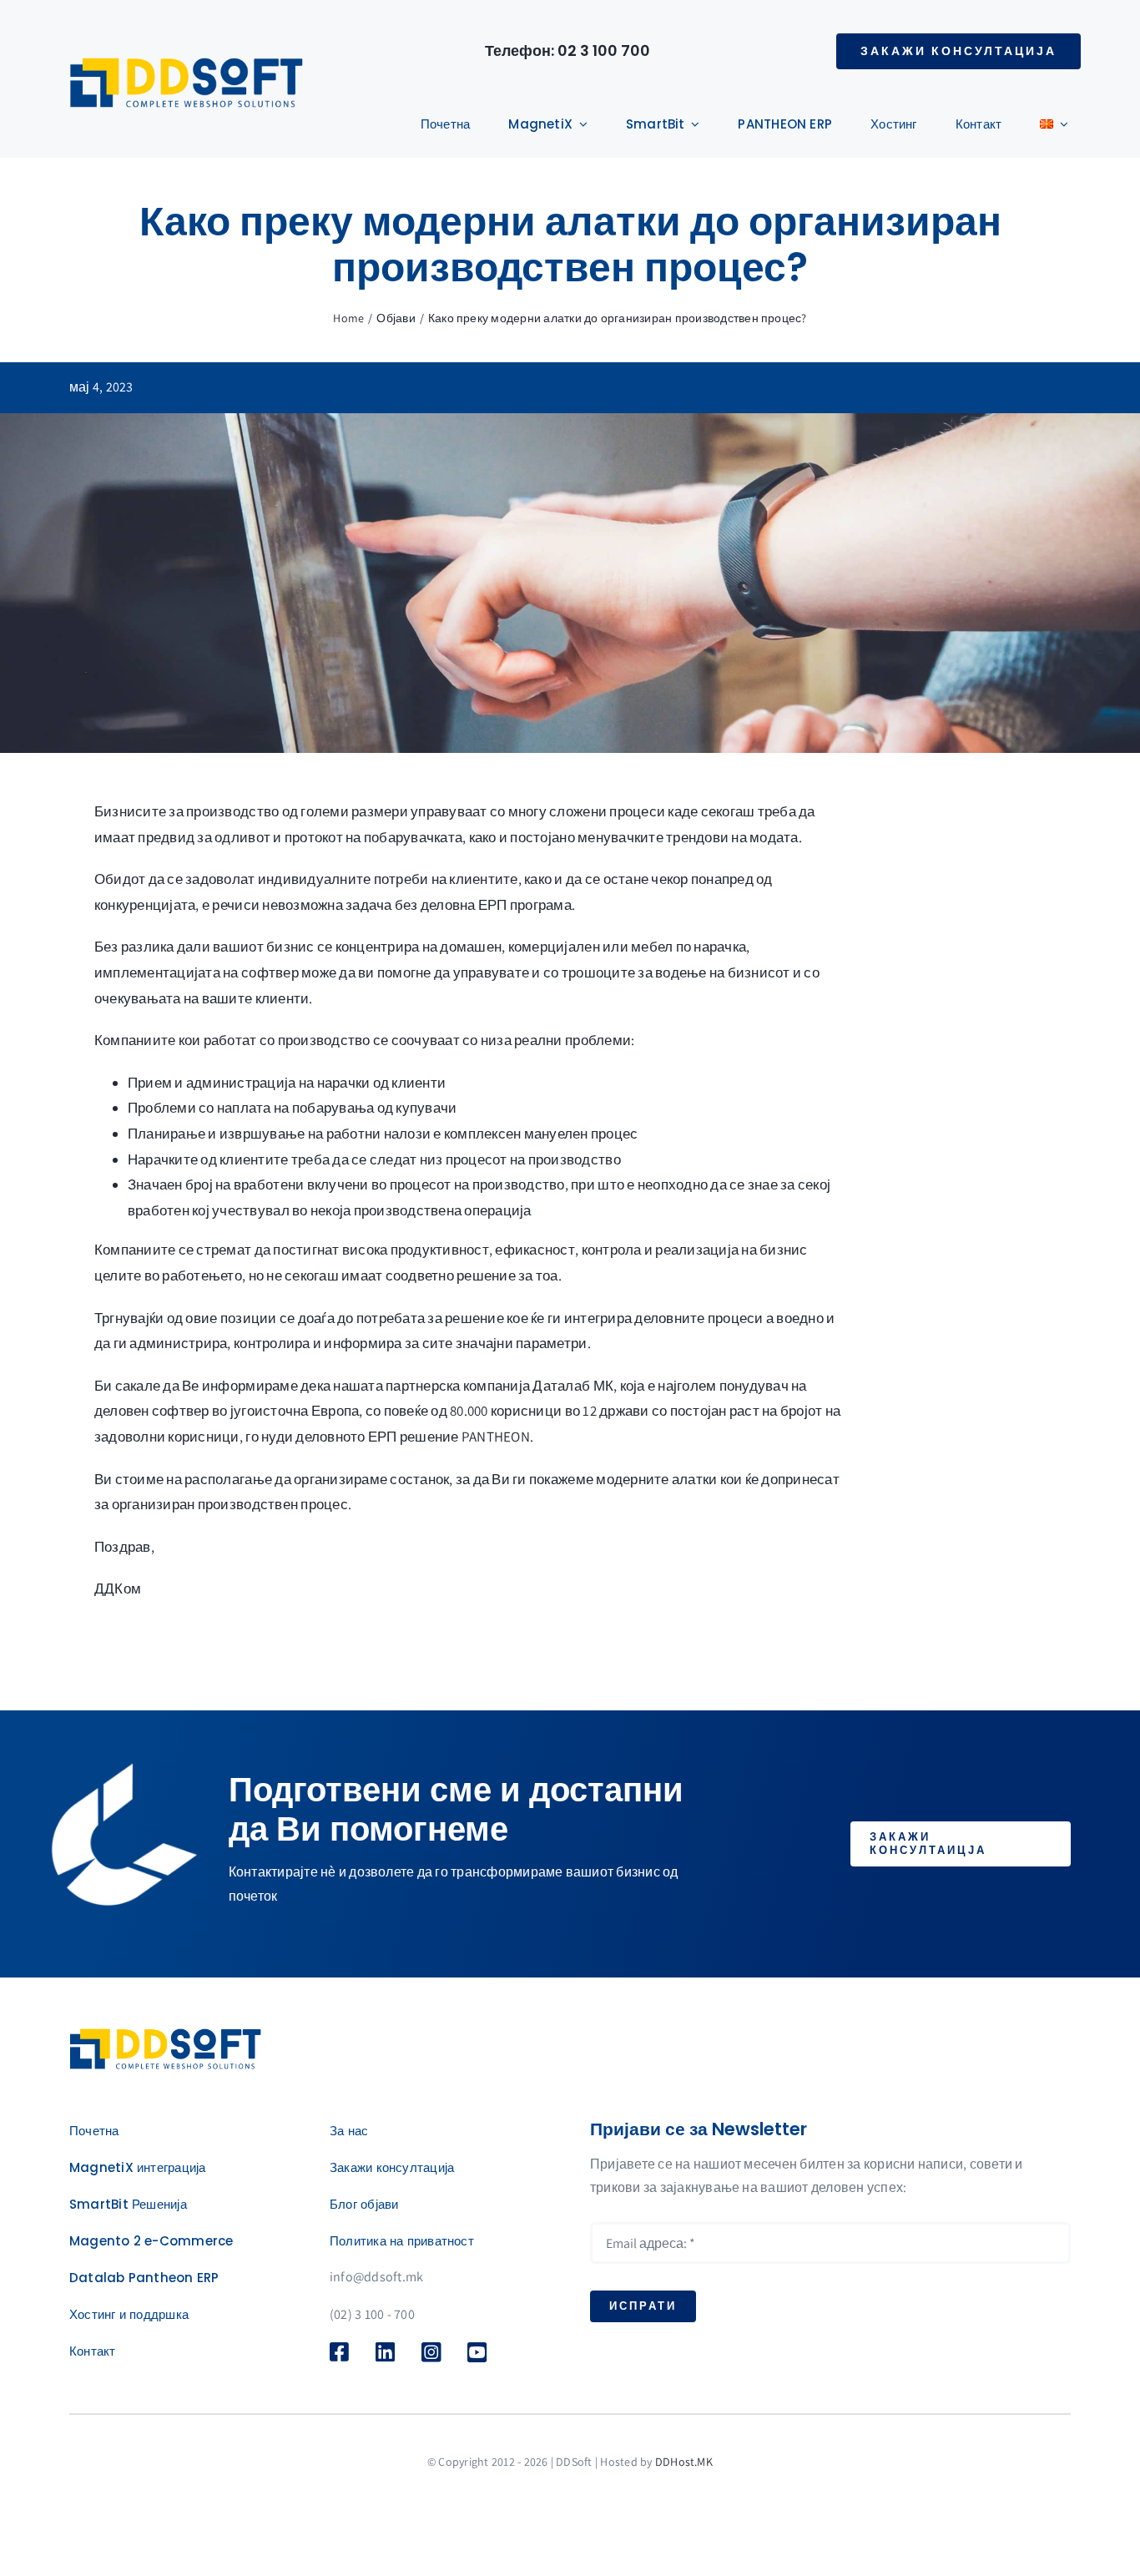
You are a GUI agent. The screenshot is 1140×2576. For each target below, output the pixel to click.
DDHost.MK (684, 2462)
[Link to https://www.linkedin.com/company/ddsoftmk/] (392, 2351)
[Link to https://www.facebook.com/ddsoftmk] (343, 2351)
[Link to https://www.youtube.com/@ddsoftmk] (480, 2352)
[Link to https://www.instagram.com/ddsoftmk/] (434, 2352)
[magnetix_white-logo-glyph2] (165, 2035)
